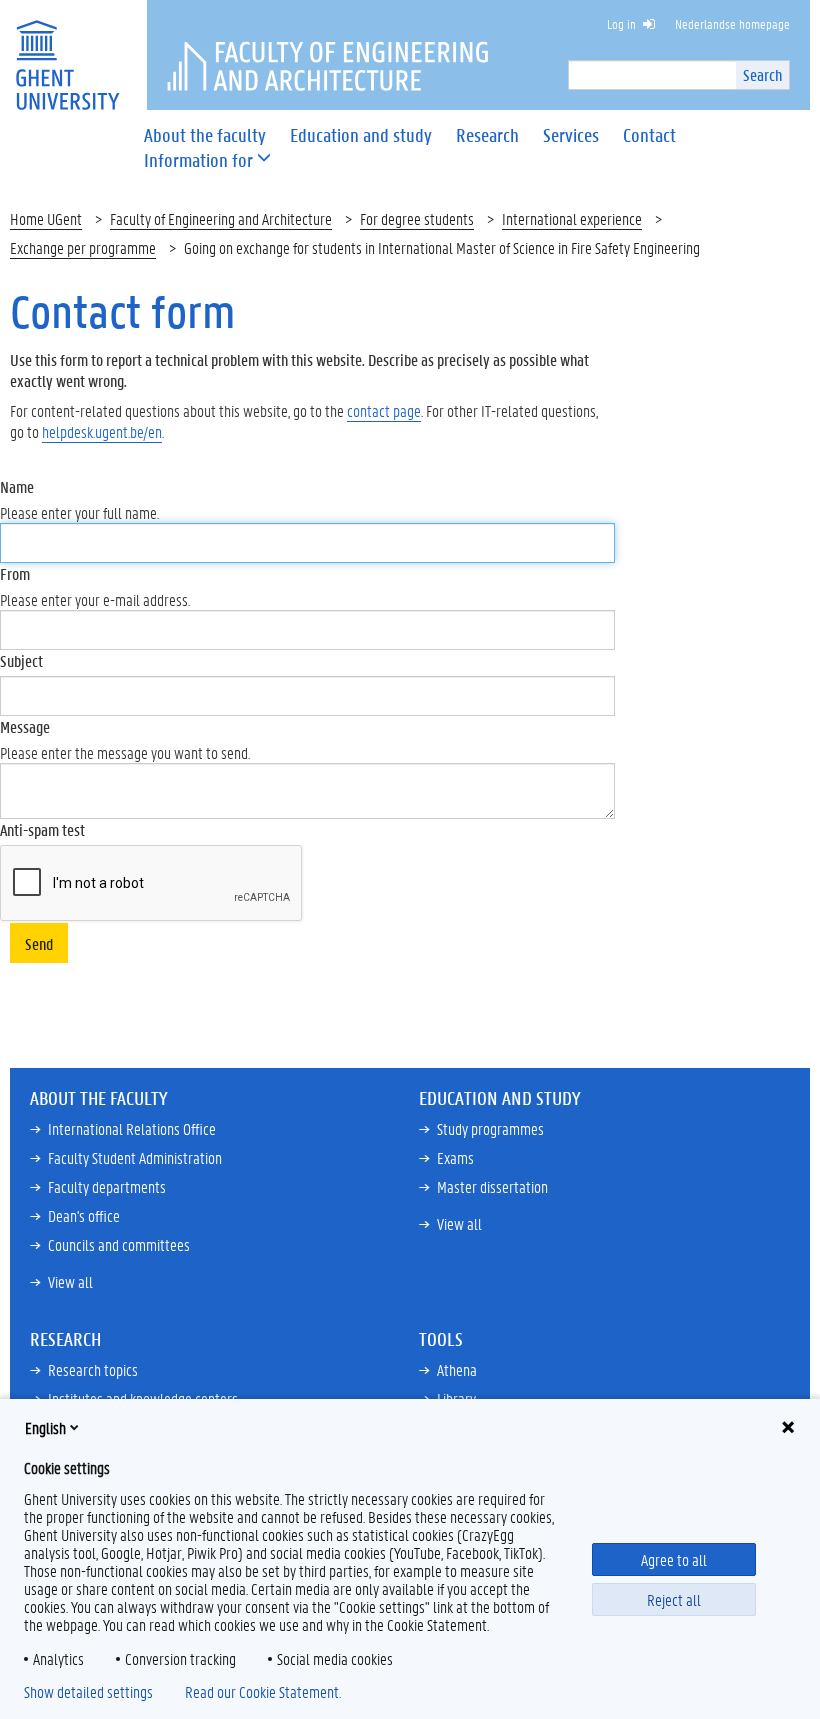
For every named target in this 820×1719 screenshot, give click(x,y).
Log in (621, 23)
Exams (455, 1157)
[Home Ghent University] (67, 52)
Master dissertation (492, 1186)
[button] (198, 160)
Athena (457, 1369)
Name (17, 486)
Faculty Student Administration (135, 1157)
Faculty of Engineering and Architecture (221, 218)
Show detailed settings (88, 1692)
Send (39, 943)
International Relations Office (132, 1128)
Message (25, 726)
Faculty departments (107, 1186)
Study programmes (490, 1128)
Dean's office (84, 1215)
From (15, 573)
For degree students (417, 218)
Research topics (93, 1369)
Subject (21, 660)
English (45, 1427)
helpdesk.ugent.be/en (102, 431)
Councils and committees (119, 1244)
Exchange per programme (83, 247)
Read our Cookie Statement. (263, 1692)
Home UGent (46, 218)
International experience (572, 218)
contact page (384, 410)
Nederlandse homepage (732, 23)
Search (762, 74)
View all (70, 1281)
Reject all (674, 1599)
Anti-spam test (42, 829)
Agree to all (674, 1559)
